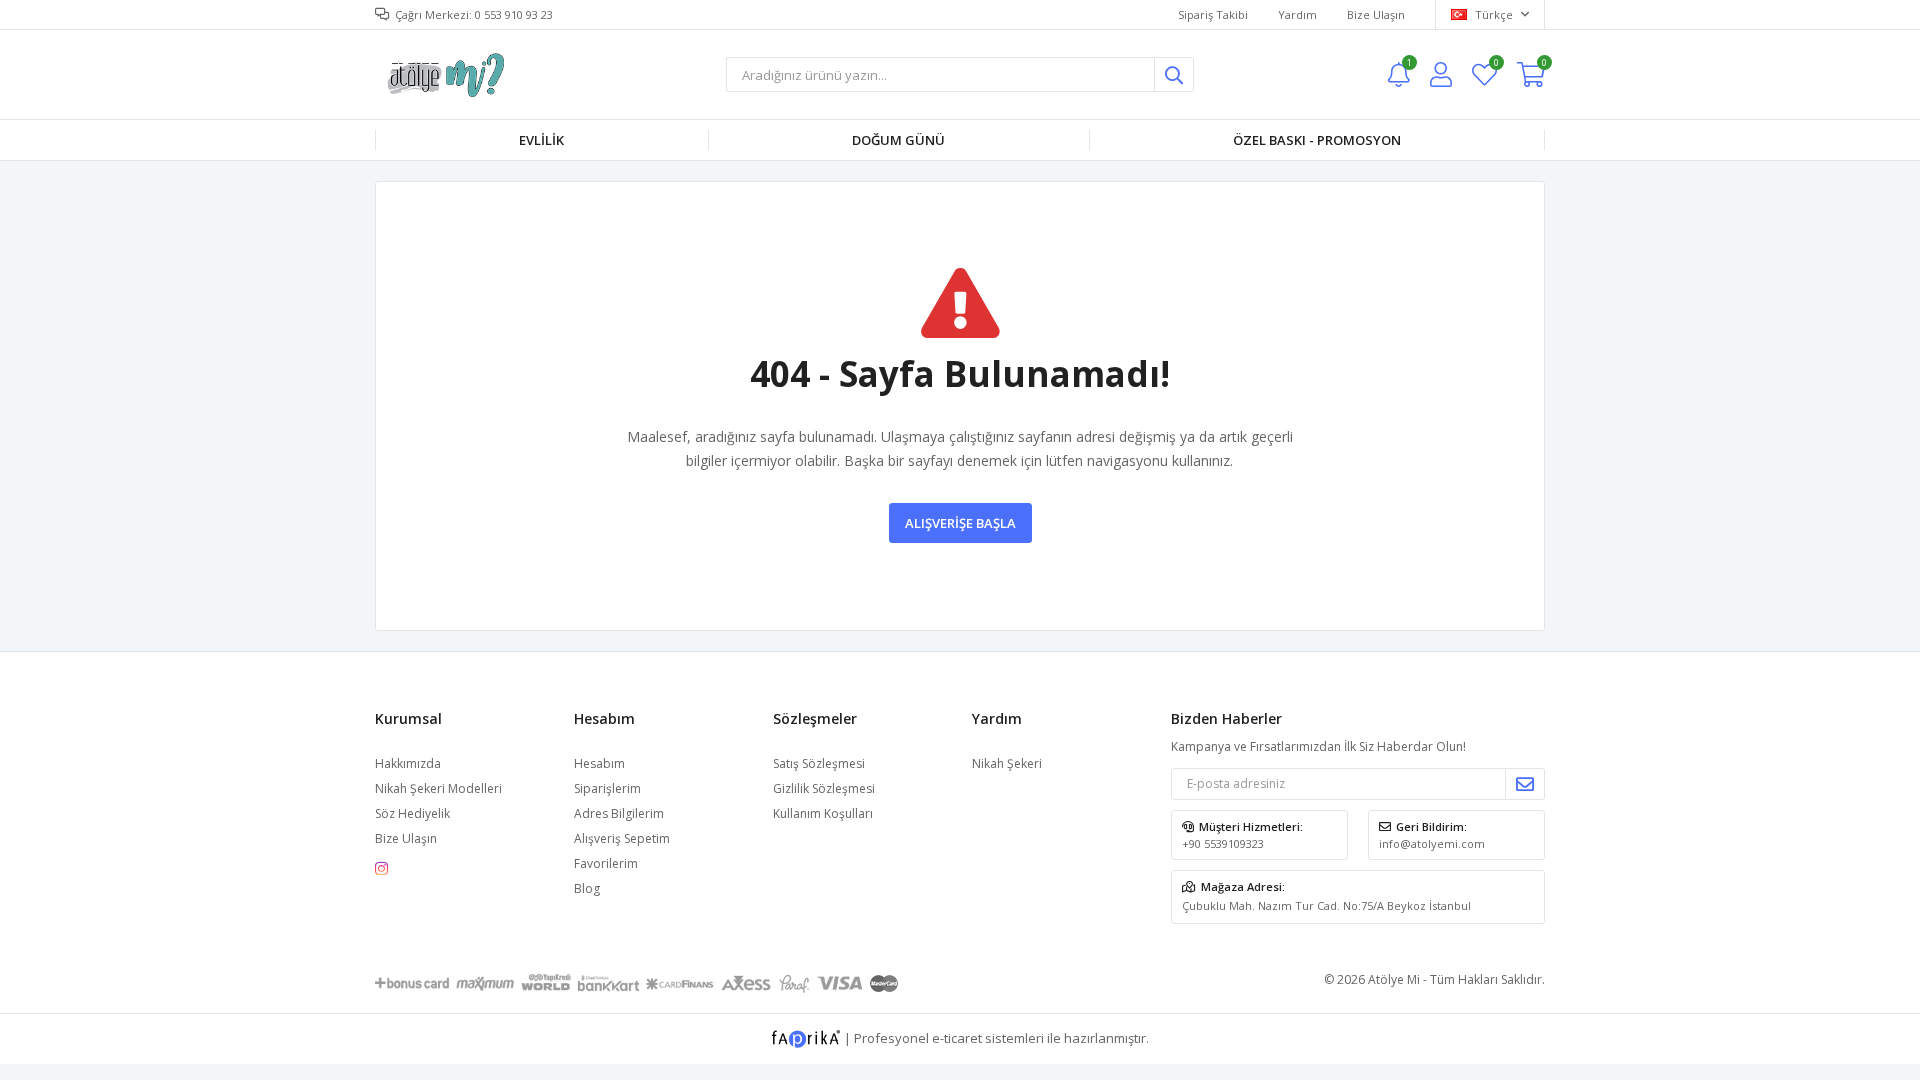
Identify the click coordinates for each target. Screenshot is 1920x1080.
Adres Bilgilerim (619, 813)
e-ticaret (957, 1037)
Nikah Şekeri (1007, 763)
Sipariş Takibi (1213, 14)
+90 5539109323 (1223, 843)
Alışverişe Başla (960, 523)
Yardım (1297, 14)
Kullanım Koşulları (823, 813)
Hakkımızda (408, 763)
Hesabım (599, 763)
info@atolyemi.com (1432, 843)
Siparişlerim (607, 788)
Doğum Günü (898, 140)
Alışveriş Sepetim (622, 838)
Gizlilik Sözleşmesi (824, 788)
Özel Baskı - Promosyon (1317, 140)
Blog (587, 888)
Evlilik (541, 140)
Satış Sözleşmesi (819, 763)
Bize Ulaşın (1376, 14)
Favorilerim (1495, 65)
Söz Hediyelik (412, 813)
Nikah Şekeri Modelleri (438, 788)
